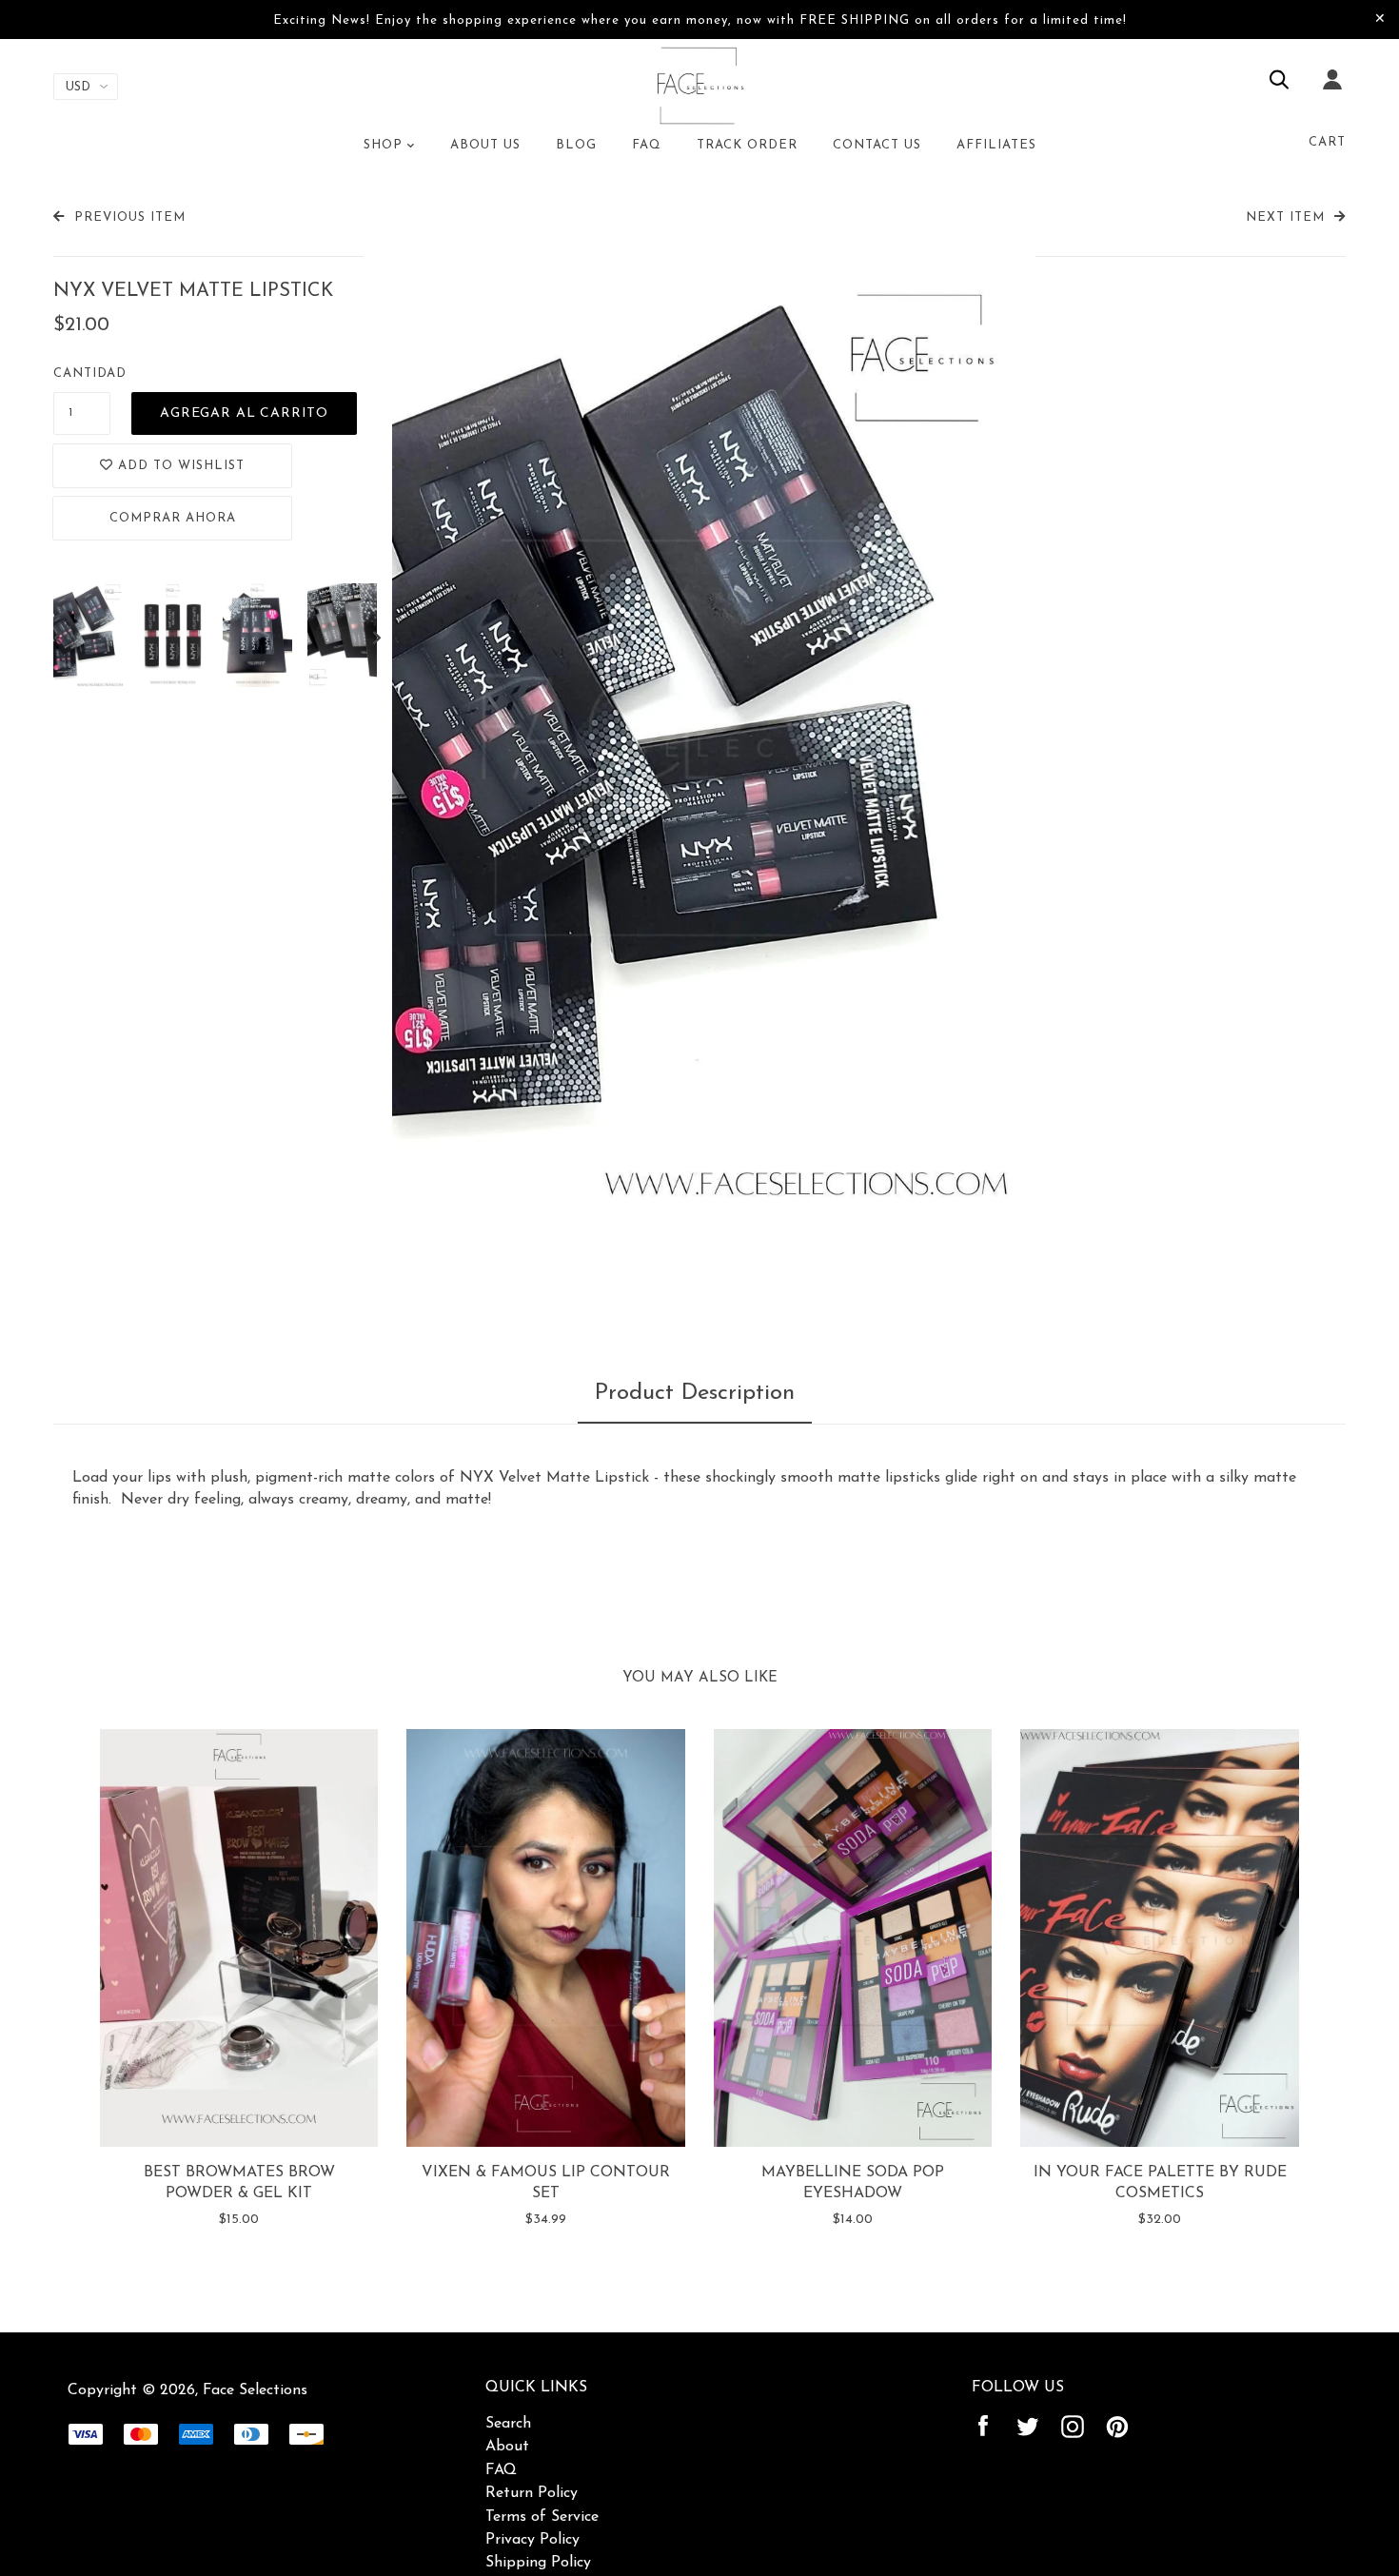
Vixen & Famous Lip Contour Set (546, 2183)
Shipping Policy (538, 2563)
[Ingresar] (1332, 92)
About (507, 2447)
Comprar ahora (173, 518)
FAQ (501, 2470)
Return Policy (532, 2493)
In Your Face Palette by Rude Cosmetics (1160, 2183)
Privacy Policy (532, 2540)
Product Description (695, 1393)
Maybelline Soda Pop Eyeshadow (853, 2183)
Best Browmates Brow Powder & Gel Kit (239, 2183)
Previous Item (130, 217)
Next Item (1285, 217)
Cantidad (90, 374)
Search (508, 2424)
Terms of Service (542, 2517)
